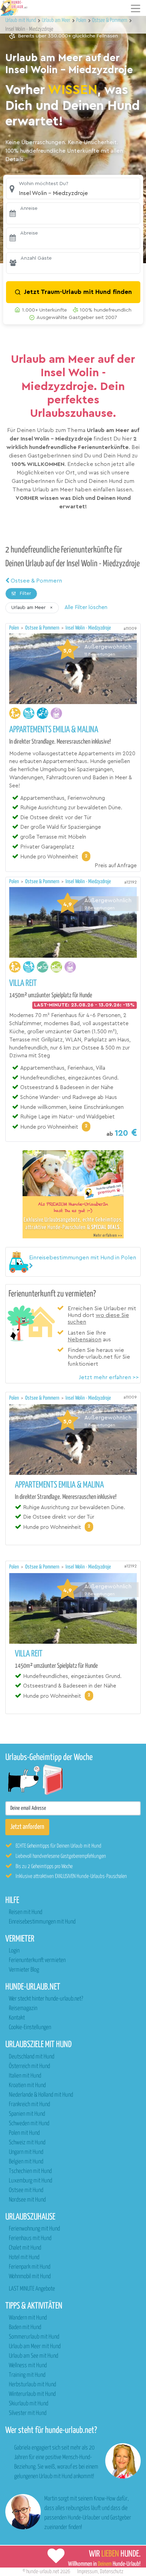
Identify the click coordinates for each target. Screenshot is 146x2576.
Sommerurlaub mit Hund (34, 2337)
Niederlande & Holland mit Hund (41, 2095)
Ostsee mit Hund (26, 2190)
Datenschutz (112, 2572)
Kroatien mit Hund (27, 2085)
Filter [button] (25, 593)
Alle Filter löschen (86, 607)
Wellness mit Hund (28, 2366)
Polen (15, 628)
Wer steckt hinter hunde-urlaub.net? (46, 1999)
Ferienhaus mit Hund (30, 2238)
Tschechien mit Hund (30, 2171)
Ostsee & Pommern (36, 581)
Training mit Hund (27, 2375)
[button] (73, 188)
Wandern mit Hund (28, 2318)
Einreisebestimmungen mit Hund (42, 1922)
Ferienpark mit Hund (30, 2267)
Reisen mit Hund (26, 1912)
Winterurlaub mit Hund (32, 2394)
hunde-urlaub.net (43, 2572)
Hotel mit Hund (24, 2258)
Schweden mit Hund (29, 2124)
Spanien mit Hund (27, 2114)
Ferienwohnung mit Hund (34, 2229)
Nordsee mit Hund (27, 2200)
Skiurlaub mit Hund (29, 2404)
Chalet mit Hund (25, 2248)
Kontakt (17, 2018)
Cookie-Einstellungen (30, 2028)
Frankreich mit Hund (29, 2105)
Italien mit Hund (25, 2076)
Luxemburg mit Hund (30, 2181)
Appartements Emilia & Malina (54, 730)
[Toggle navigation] (136, 8)
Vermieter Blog (24, 1970)
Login (14, 1951)
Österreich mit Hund (29, 2066)
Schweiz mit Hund (27, 2143)
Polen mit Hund (24, 2133)
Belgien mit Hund (26, 2162)
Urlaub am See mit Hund (33, 2356)
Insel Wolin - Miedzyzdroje (88, 628)
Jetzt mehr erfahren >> (109, 1377)
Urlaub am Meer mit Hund (35, 2347)
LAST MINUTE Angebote (32, 2289)
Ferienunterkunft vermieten (37, 1960)
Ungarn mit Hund (26, 2152)
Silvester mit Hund (28, 2413)
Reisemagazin (23, 2008)
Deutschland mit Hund (32, 2057)
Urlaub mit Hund (21, 20)
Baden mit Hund (25, 2327)
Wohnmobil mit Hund (30, 2277)
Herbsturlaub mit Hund (32, 2385)
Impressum (88, 2572)
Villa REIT (23, 983)
